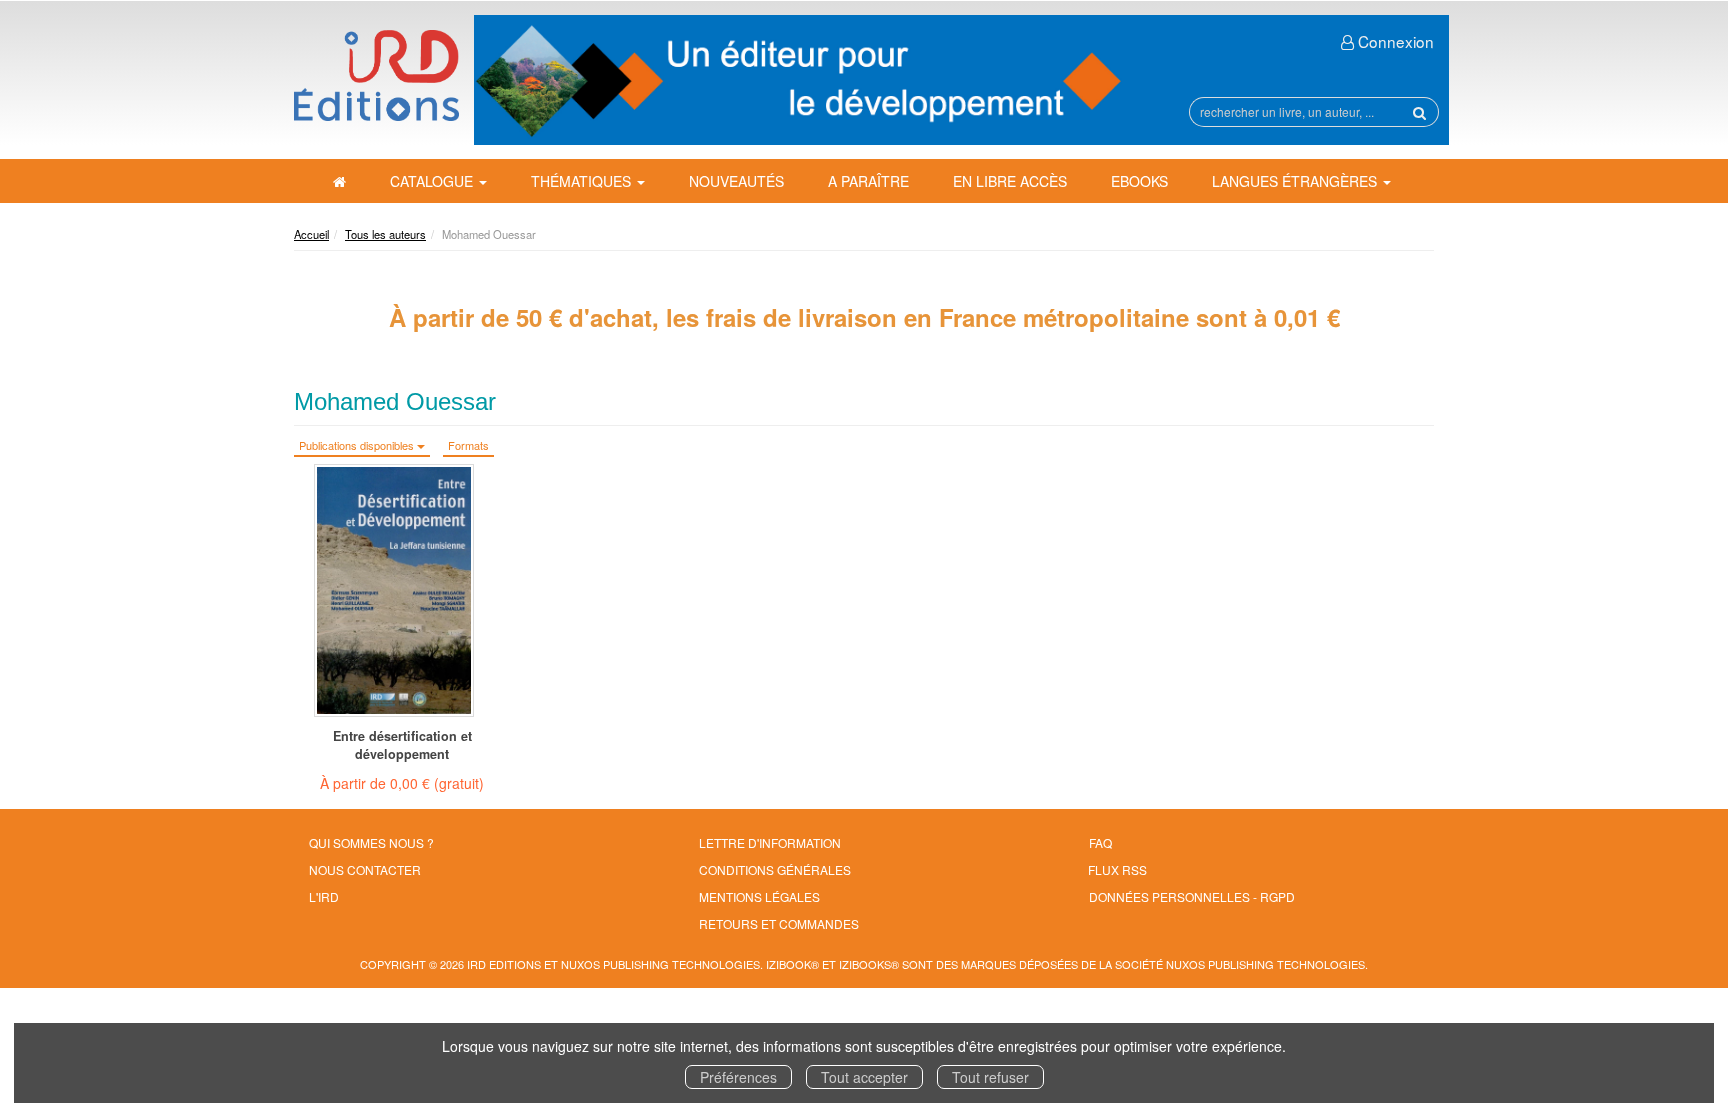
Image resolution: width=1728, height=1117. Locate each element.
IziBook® (792, 964)
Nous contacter (365, 869)
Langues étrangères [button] (1296, 181)
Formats (468, 445)
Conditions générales (775, 869)
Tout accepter (864, 1077)
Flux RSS (1117, 869)
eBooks (1139, 181)
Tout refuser (990, 1077)
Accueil (311, 234)
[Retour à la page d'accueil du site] (376, 75)
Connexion (1394, 41)
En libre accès (1010, 181)
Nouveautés (736, 181)
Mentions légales (759, 896)
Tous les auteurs (385, 234)
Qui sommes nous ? (371, 842)
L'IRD (324, 896)
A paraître (868, 181)
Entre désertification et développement (402, 745)
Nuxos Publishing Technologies (1265, 964)
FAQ (1100, 842)
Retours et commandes (779, 923)
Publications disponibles (358, 445)
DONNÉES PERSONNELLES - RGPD (1192, 896)
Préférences (738, 1077)
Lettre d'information (770, 842)
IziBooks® (869, 964)
